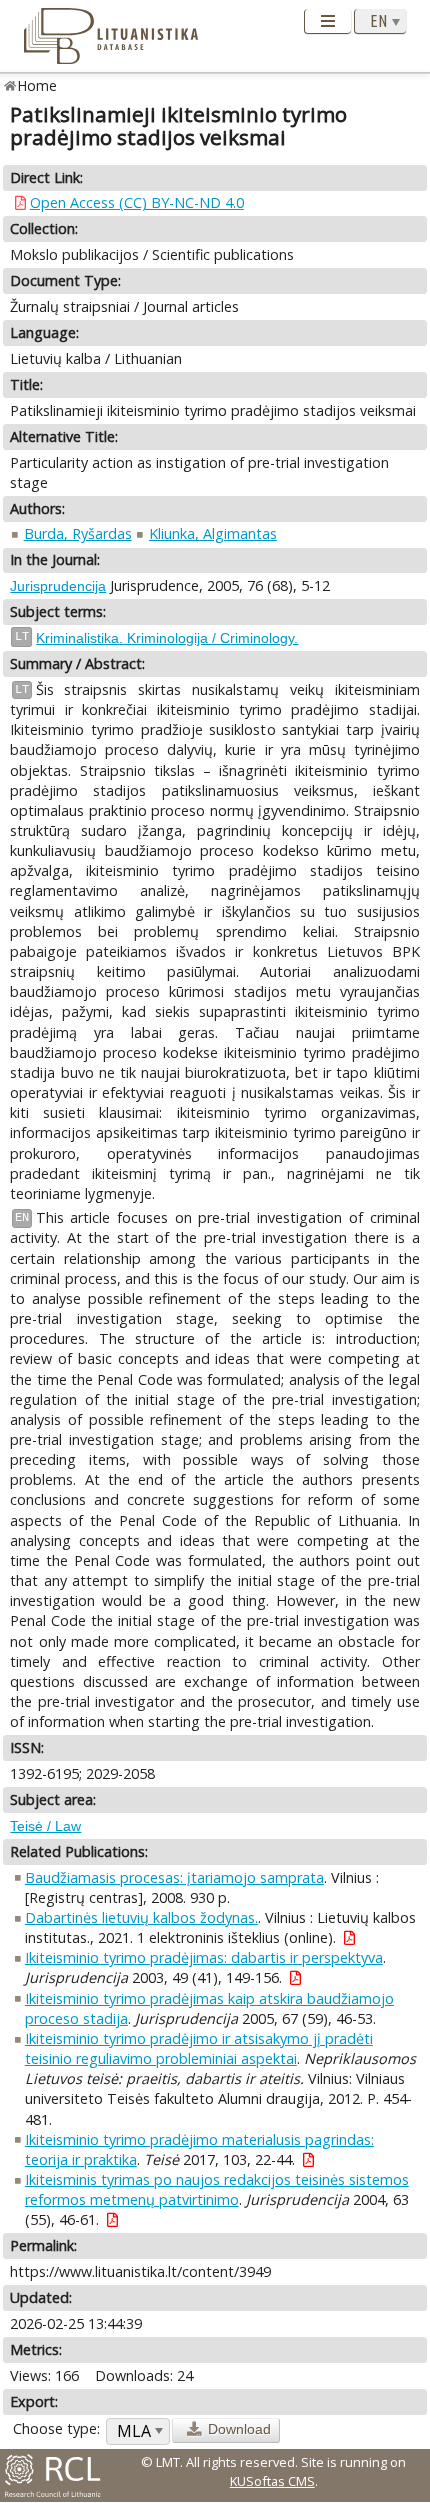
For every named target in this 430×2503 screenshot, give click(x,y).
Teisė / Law (45, 1826)
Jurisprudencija (58, 586)
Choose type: (56, 2428)
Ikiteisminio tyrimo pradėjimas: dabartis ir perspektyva (204, 1957)
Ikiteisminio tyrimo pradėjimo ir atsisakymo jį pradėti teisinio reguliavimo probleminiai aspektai (199, 2048)
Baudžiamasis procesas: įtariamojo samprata (174, 1877)
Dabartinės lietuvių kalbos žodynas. (141, 1917)
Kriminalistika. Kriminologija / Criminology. (167, 638)
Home (37, 85)
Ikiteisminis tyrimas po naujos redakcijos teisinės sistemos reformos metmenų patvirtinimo (217, 2189)
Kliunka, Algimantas (213, 533)
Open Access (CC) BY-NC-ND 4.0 (137, 202)
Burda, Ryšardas (78, 533)
